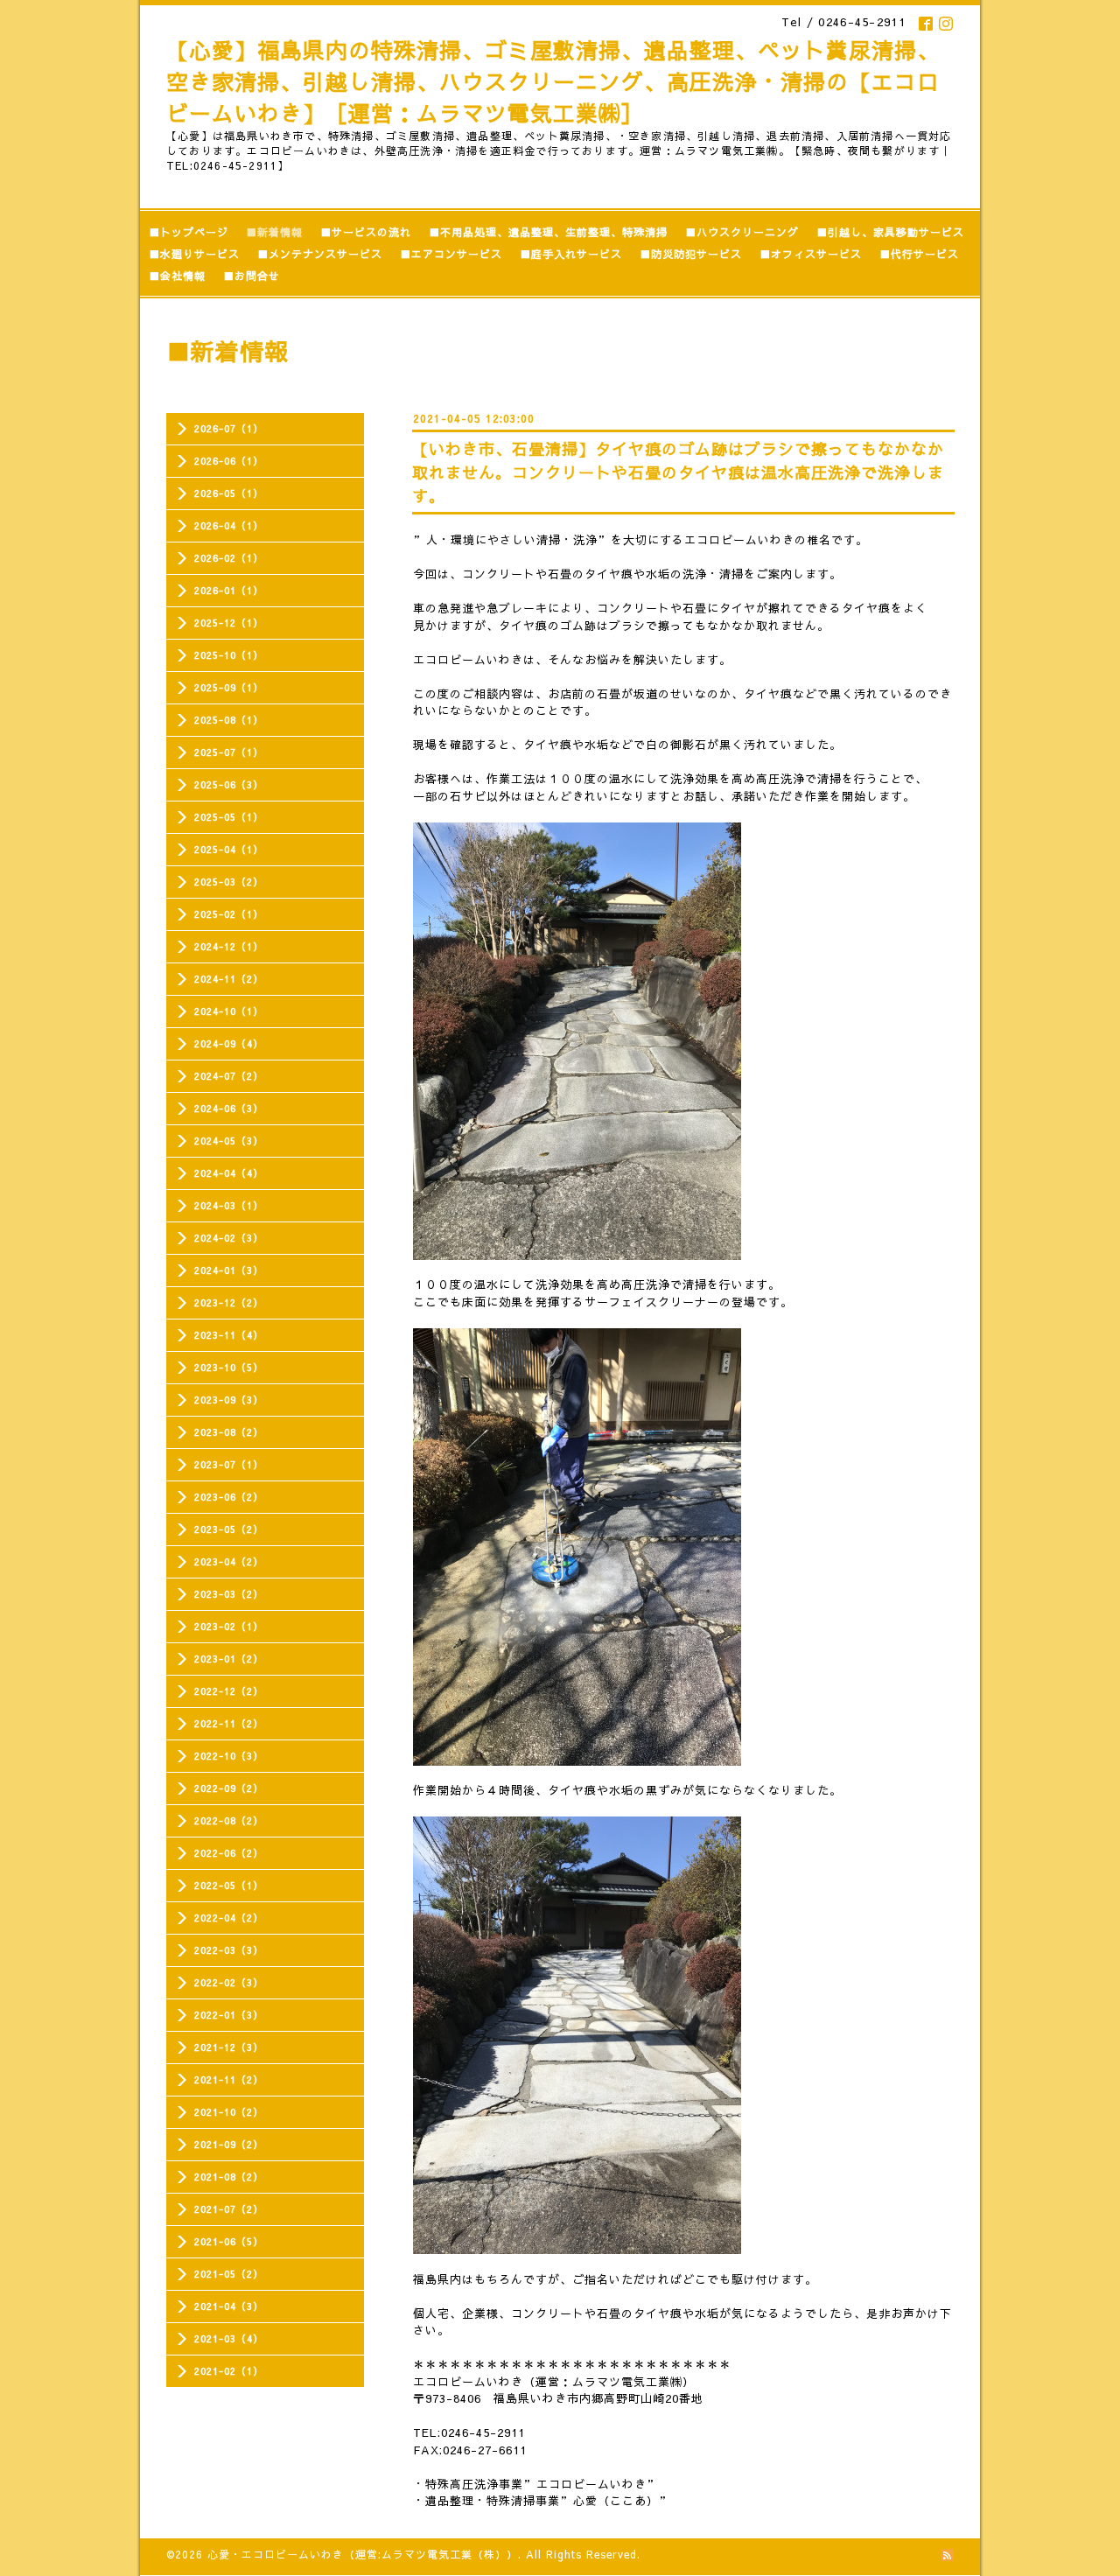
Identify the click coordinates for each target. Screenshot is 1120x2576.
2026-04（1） (229, 525)
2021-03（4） (229, 2338)
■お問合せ (252, 276)
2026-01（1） (229, 590)
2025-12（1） (229, 623)
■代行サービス (919, 254)
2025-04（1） (229, 849)
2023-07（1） (229, 1464)
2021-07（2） (229, 2209)
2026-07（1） (229, 428)
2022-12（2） (229, 1691)
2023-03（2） (229, 1594)
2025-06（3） (229, 784)
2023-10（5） (229, 1367)
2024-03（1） (229, 1205)
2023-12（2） (229, 1302)
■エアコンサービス (451, 254)
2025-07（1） (229, 752)
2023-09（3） (229, 1400)
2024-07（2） (229, 1076)
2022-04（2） (229, 1918)
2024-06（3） (229, 1108)
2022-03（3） (229, 1950)
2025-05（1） (229, 817)
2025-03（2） (229, 882)
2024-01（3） (229, 1270)
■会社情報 (177, 276)
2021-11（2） (229, 2079)
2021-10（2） (229, 2112)
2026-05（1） (229, 493)
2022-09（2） (229, 1788)
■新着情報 (274, 232)
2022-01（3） (229, 2015)
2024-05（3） (229, 1141)
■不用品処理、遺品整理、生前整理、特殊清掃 (548, 232)
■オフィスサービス (811, 254)
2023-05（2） (229, 1529)
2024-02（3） (229, 1238)
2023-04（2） (229, 1561)
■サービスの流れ (366, 232)
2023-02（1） (229, 1626)
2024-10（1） (229, 1011)
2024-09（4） (229, 1043)
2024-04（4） (229, 1173)
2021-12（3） (229, 2047)
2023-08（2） (229, 1432)
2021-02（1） (229, 2371)
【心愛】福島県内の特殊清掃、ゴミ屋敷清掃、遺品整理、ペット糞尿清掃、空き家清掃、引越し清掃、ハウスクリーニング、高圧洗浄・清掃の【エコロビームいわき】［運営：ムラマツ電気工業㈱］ (553, 81)
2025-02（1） (229, 914)
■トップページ (189, 232)
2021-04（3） (229, 2306)
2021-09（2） (229, 2144)
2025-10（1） (229, 655)
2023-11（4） (229, 1335)
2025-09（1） (229, 687)
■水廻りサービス (194, 254)
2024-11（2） (229, 979)
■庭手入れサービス (571, 254)
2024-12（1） (229, 946)
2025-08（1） (229, 720)
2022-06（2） (229, 1853)
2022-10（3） (229, 1756)
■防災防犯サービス (691, 254)
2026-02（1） (229, 558)
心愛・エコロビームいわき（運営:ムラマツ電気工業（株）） (363, 2554)
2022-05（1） (229, 1885)
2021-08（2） (229, 2177)
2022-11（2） (229, 1723)
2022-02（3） (229, 1982)
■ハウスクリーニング (742, 232)
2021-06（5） (229, 2241)
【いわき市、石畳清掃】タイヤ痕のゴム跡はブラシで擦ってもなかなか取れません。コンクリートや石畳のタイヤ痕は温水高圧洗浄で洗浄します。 (678, 472)
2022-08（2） (229, 1820)
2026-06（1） (229, 461)
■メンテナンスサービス (320, 254)
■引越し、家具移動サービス (890, 232)
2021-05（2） (229, 2274)
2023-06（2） (229, 1497)
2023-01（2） (229, 1659)
